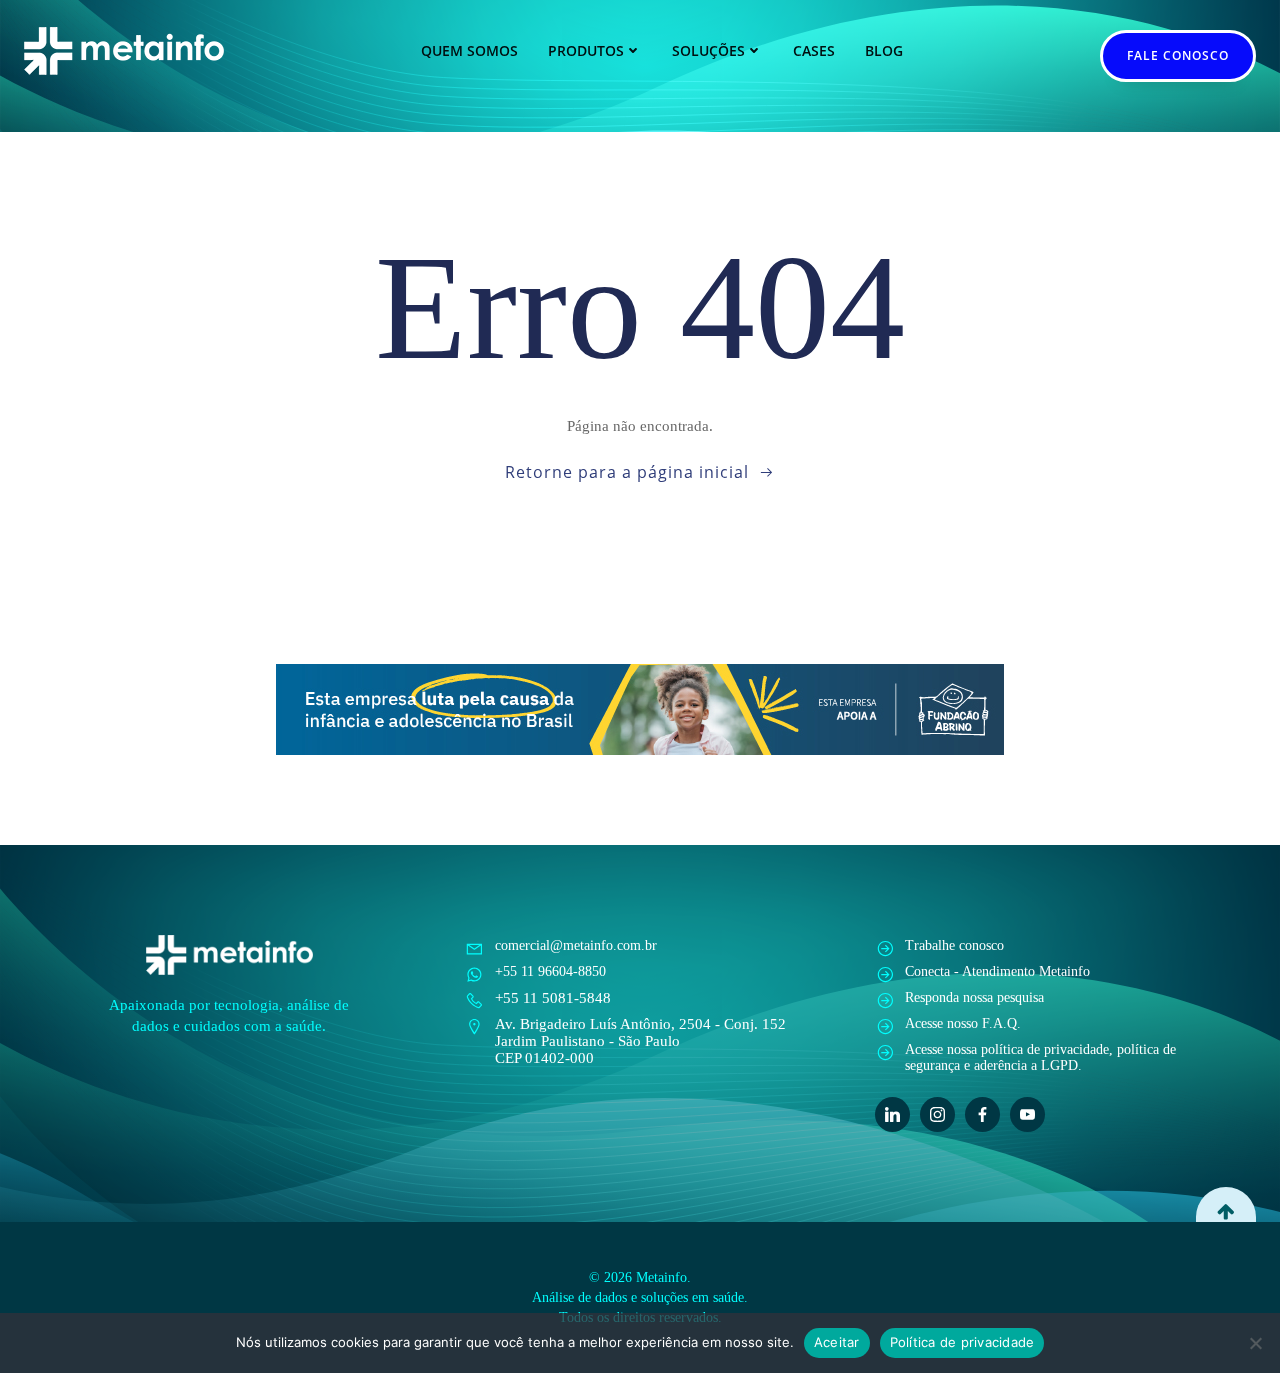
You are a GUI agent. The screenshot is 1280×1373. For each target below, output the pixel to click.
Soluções (708, 50)
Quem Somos (469, 50)
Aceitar (837, 1342)
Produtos (586, 50)
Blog (884, 50)
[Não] (1255, 1343)
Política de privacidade (962, 1342)
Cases (814, 50)
